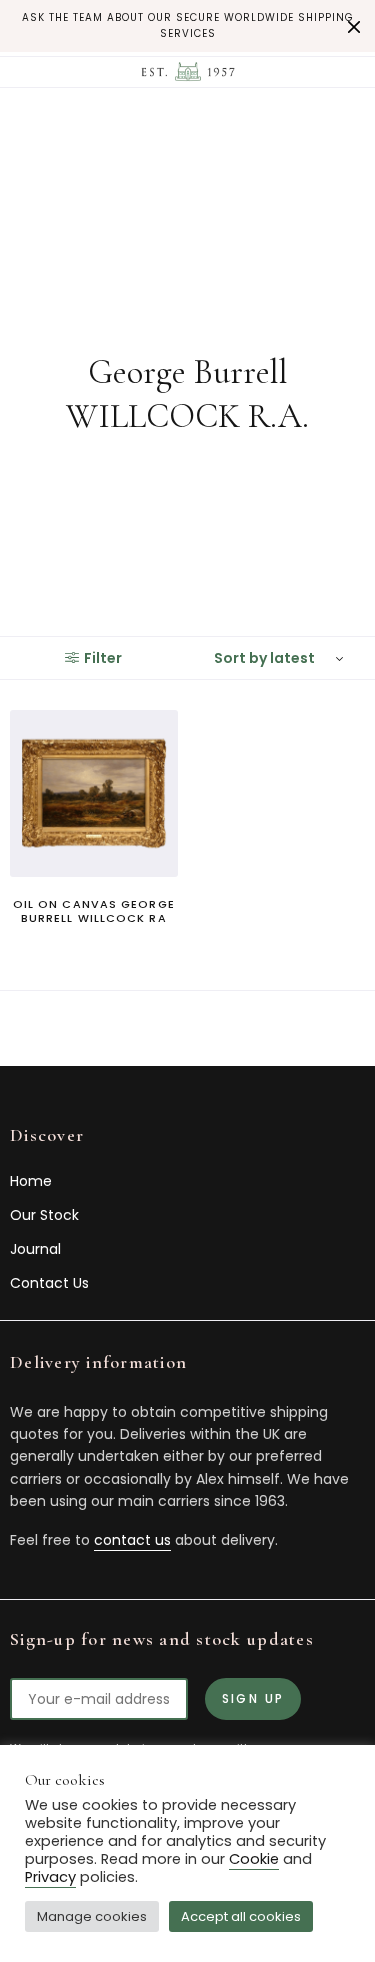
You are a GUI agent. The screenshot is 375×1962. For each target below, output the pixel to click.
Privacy (50, 1877)
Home (31, 1181)
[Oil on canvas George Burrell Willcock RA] (94, 794)
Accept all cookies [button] (241, 1916)
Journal (35, 1249)
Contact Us (49, 1283)
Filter (103, 658)
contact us (132, 1540)
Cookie (254, 1859)
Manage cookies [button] (92, 1916)
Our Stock (44, 1215)
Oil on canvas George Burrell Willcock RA (94, 911)
